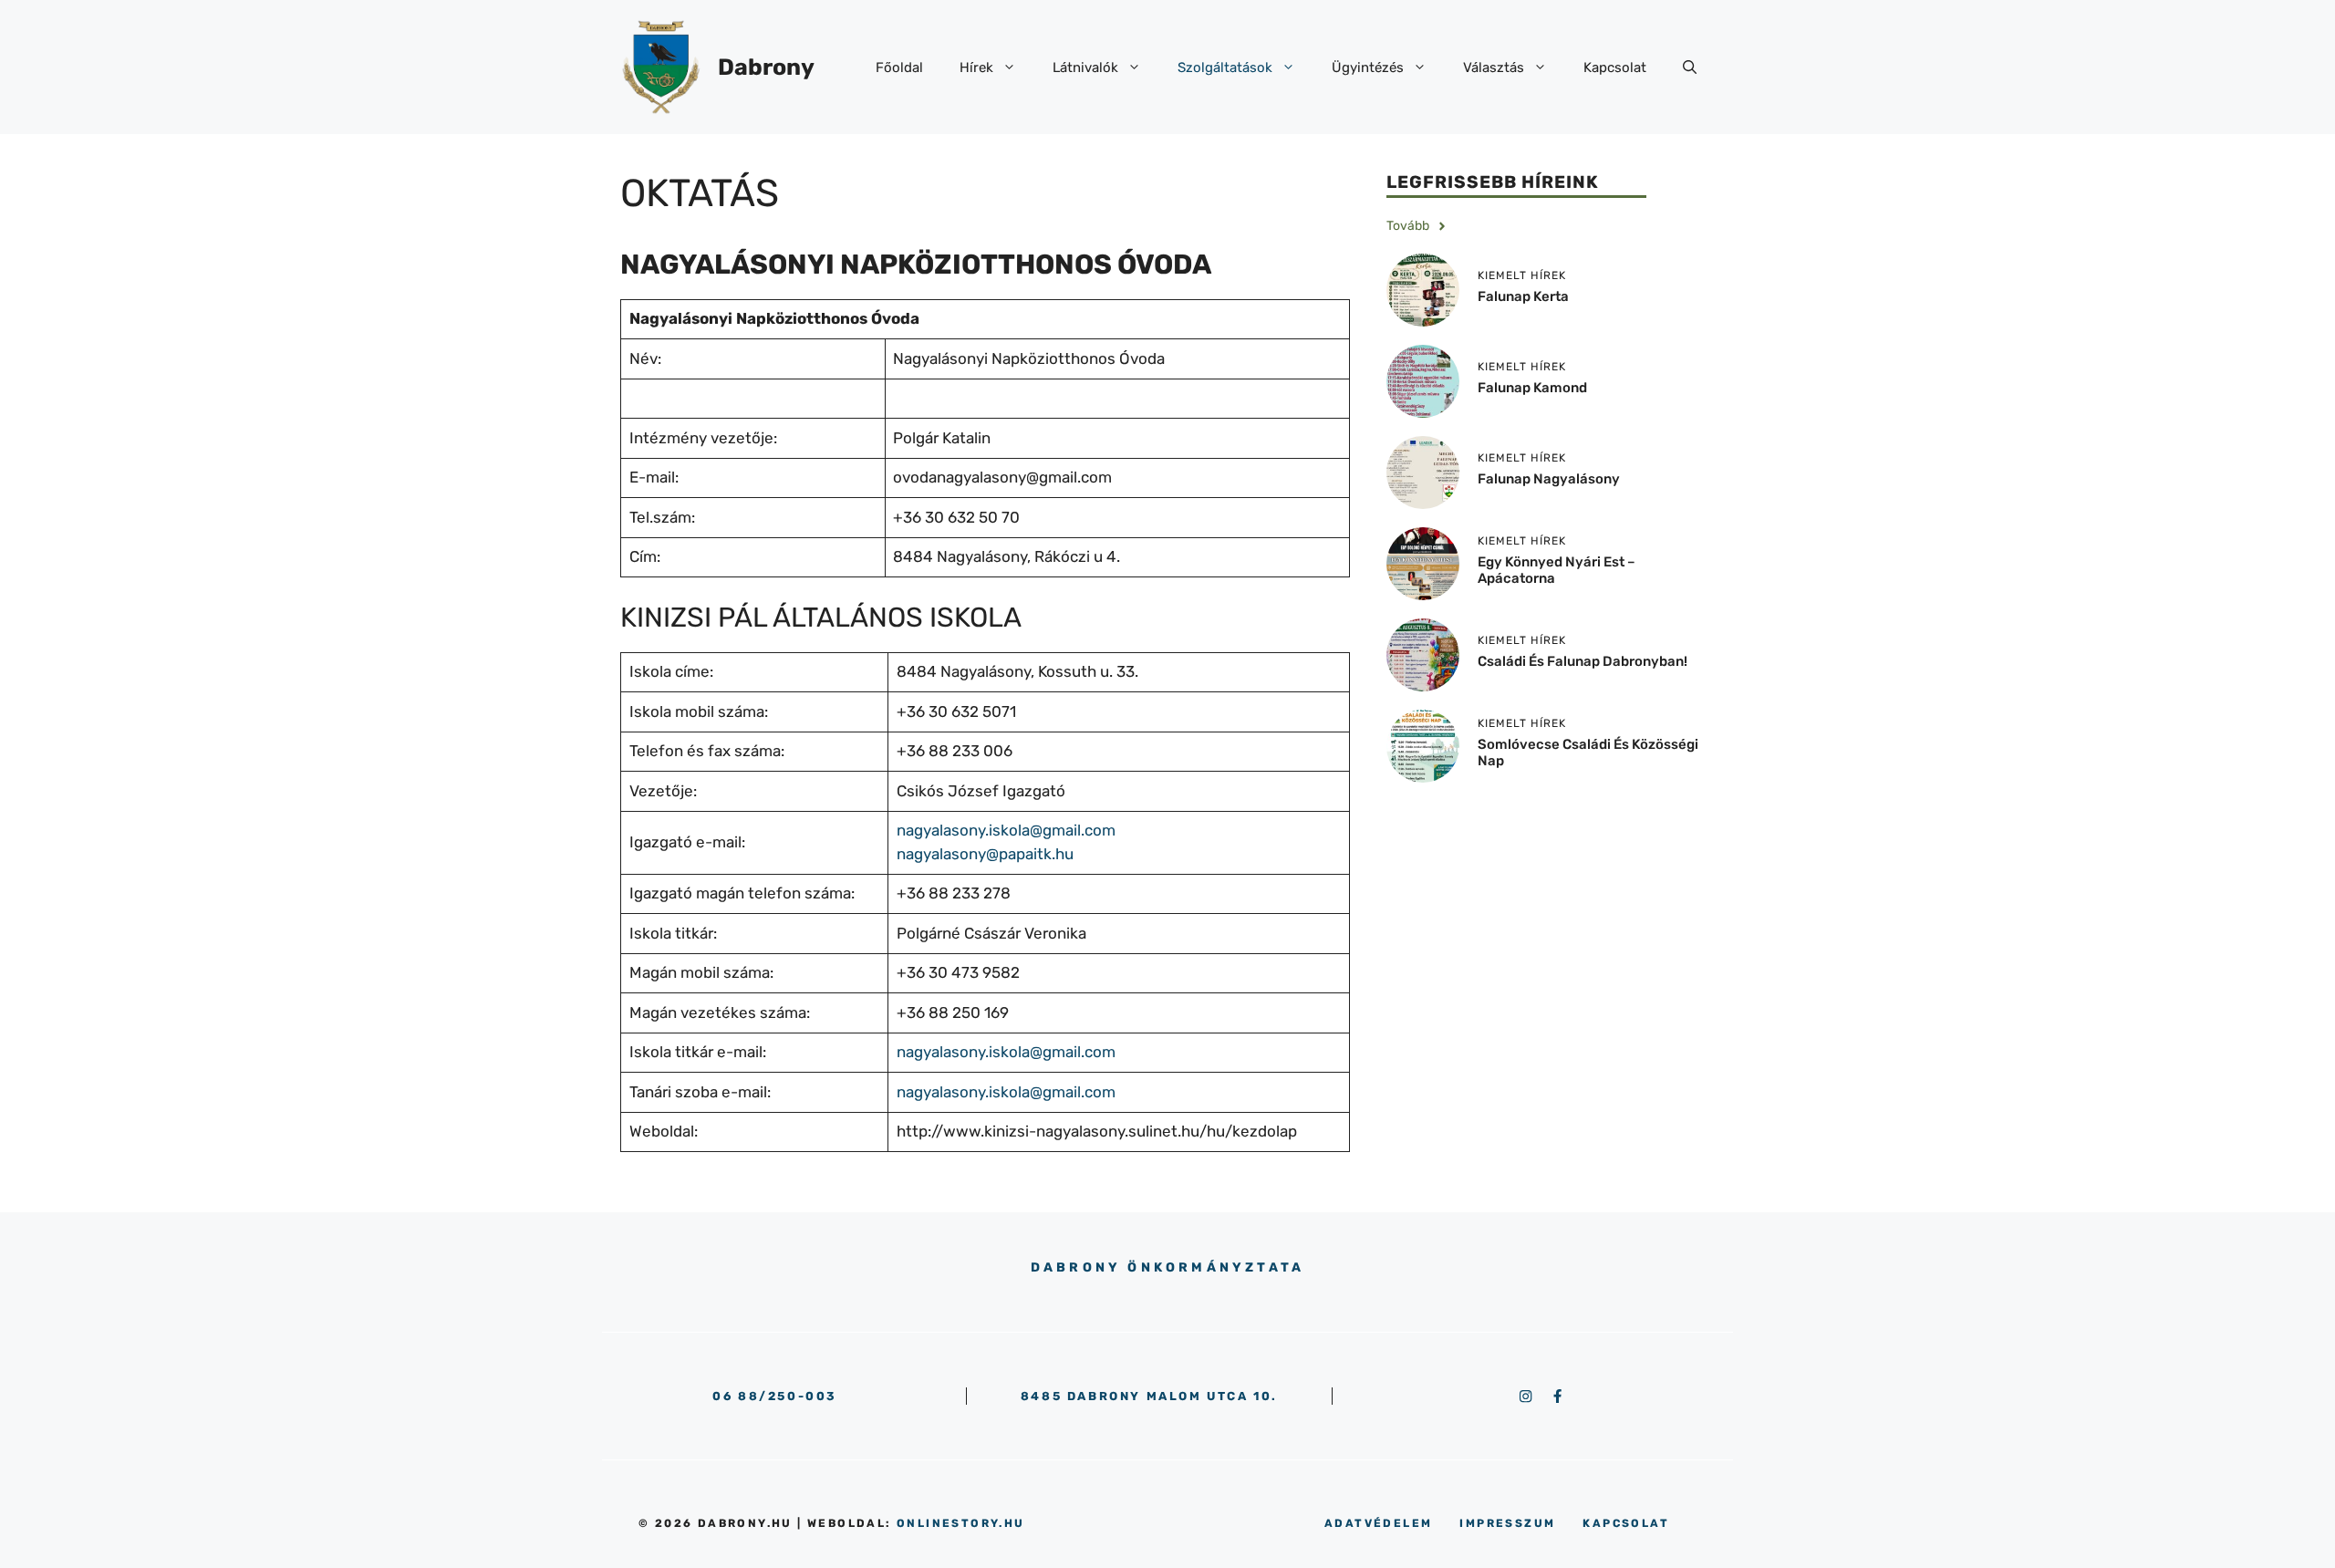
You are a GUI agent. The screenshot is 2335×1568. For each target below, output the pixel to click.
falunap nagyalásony (1549, 480)
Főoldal (899, 67)
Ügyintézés (1368, 67)
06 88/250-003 (775, 1396)
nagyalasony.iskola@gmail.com (1006, 830)
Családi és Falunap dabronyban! (1583, 662)
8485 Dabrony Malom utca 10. (1149, 1396)
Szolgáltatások (1225, 67)
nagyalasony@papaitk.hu (985, 854)
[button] (1690, 67)
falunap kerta (1523, 297)
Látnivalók (1085, 67)
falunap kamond (1532, 389)
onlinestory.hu (961, 1523)
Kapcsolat (1615, 67)
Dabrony (766, 67)
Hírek (976, 67)
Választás (1494, 67)
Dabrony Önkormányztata (1167, 1267)
